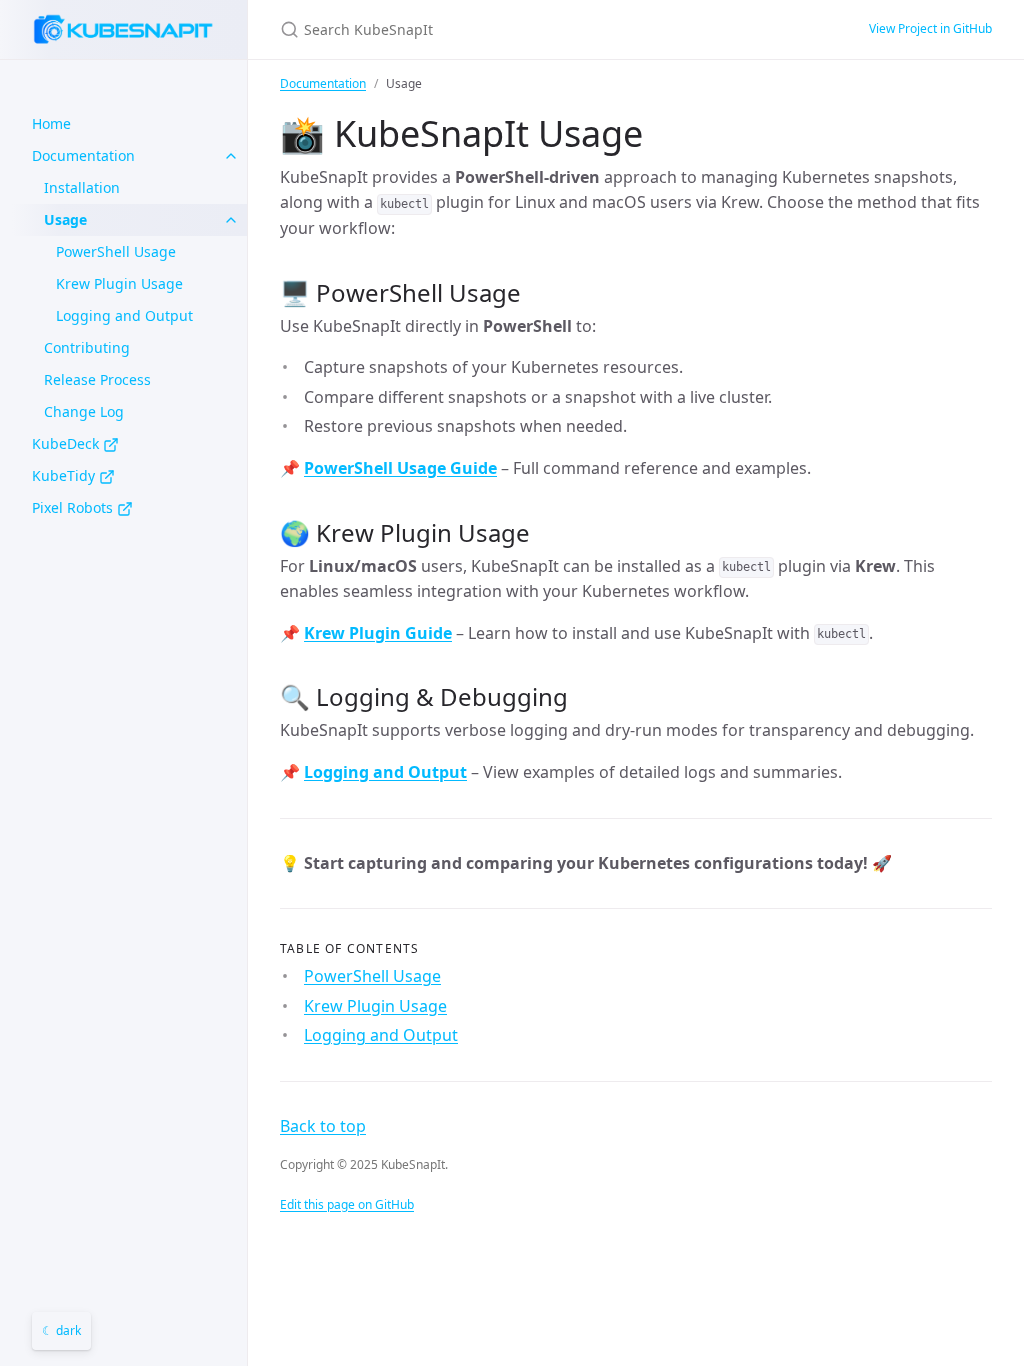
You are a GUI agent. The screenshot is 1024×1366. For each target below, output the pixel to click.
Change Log (84, 411)
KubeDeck (67, 443)
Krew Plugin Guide (378, 633)
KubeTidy (65, 475)
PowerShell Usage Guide (400, 468)
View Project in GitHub (930, 28)
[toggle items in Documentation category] (231, 156)
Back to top (323, 1126)
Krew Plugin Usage (119, 283)
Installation (82, 187)
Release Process (97, 379)
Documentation (83, 155)
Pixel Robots (74, 507)
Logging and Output (124, 315)
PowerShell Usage (116, 251)
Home (51, 123)
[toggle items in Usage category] (231, 220)
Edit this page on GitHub (347, 1204)
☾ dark (61, 1330)
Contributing (87, 347)
